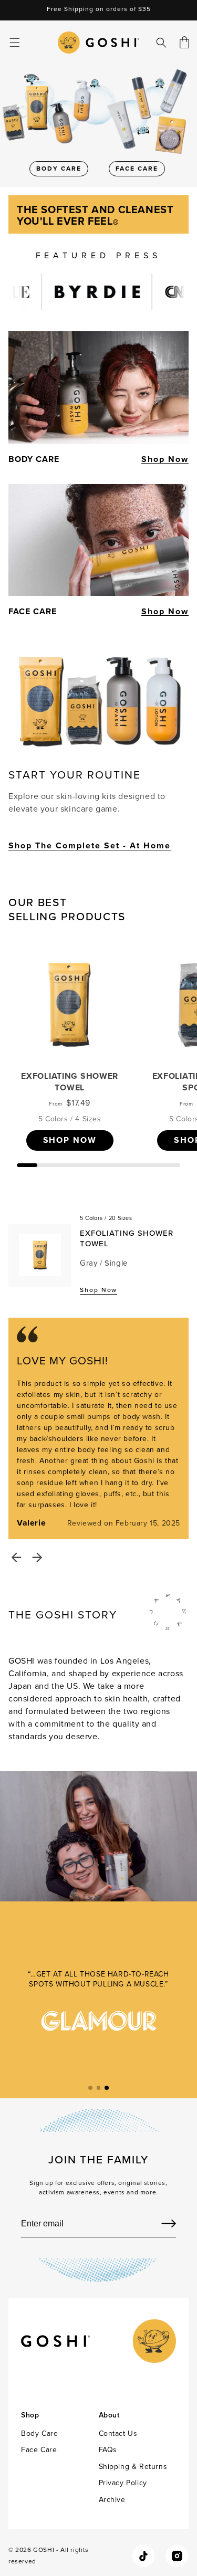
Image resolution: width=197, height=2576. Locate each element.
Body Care (39, 2433)
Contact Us (118, 2433)
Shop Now (165, 459)
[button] (15, 43)
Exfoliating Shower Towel (70, 1082)
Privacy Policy (123, 2483)
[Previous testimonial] (16, 1558)
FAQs (108, 2450)
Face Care (39, 2450)
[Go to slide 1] (90, 2088)
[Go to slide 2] (99, 2088)
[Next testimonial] (37, 1558)
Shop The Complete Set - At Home (90, 845)
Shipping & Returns (133, 2467)
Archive (112, 2500)
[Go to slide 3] (107, 2088)
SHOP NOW (70, 1140)
